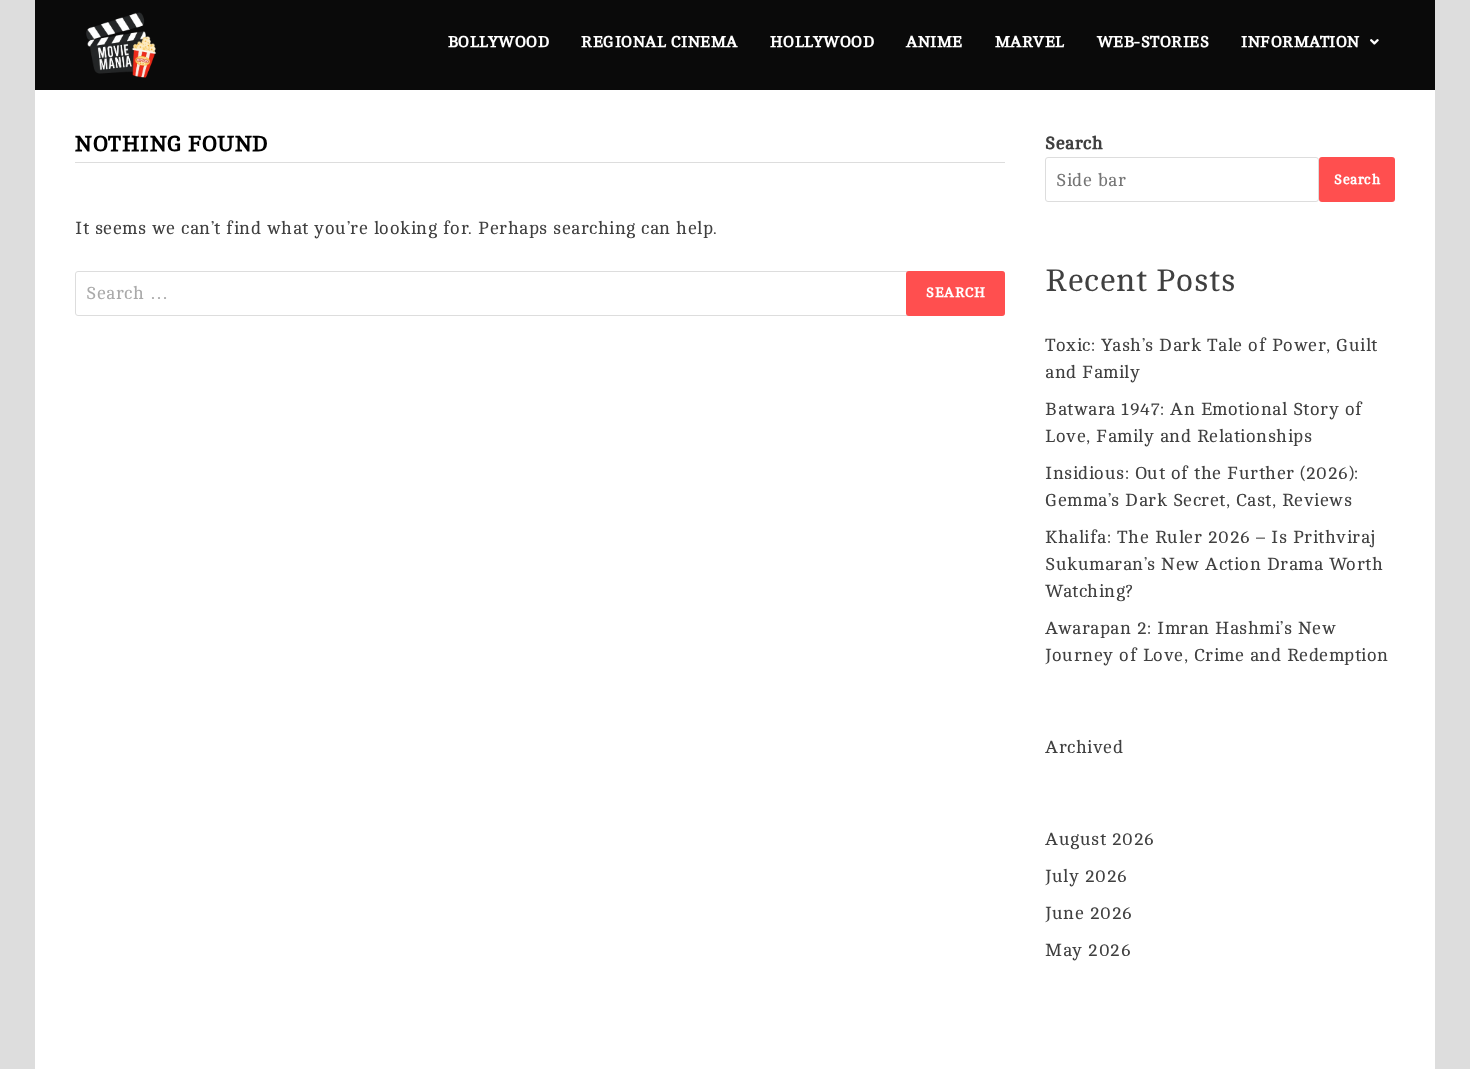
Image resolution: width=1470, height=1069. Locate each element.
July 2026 (1086, 876)
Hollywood (822, 42)
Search (1074, 143)
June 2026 (1089, 913)
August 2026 (1100, 839)
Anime (934, 42)
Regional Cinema (659, 42)
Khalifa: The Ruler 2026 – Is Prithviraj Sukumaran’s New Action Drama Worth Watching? (1214, 564)
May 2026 (1088, 950)
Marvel (1030, 42)
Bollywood (499, 42)
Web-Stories (1153, 42)
